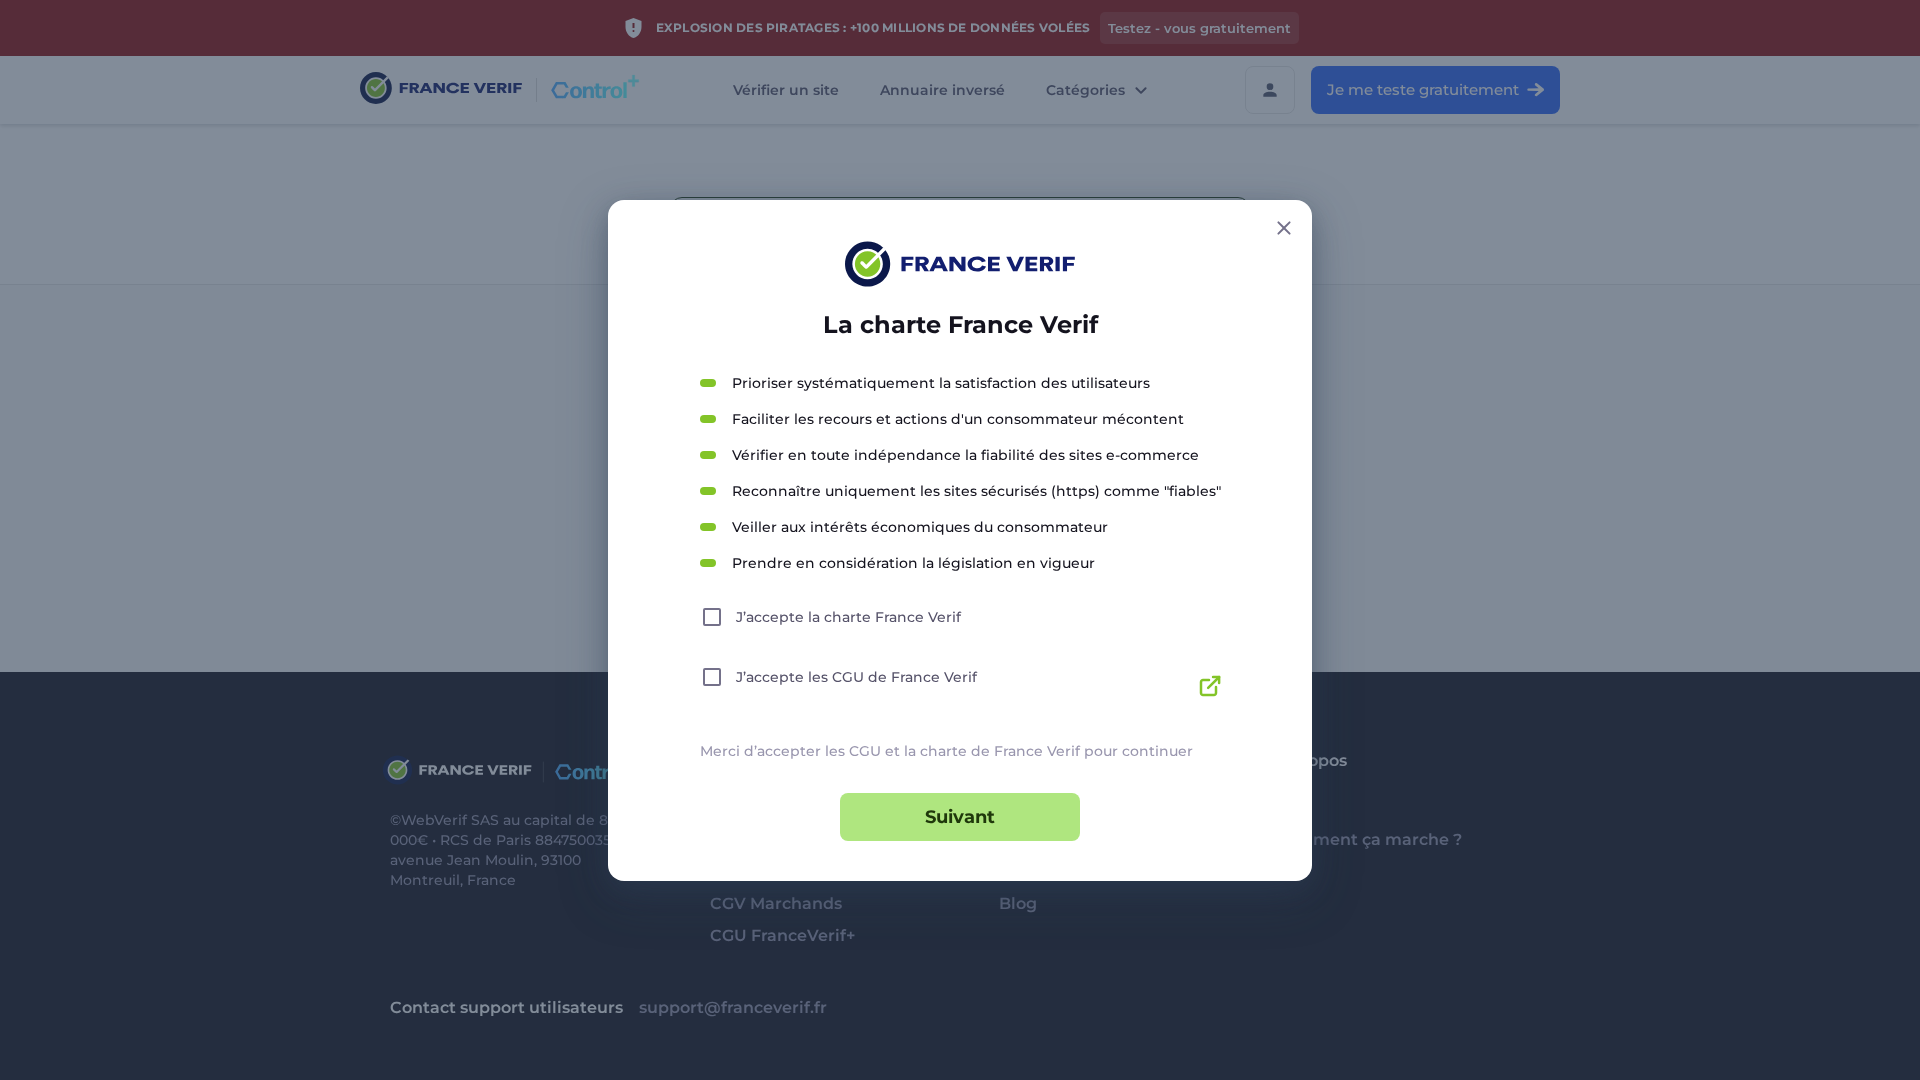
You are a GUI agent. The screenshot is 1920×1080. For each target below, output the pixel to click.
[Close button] (1284, 228)
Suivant (960, 817)
